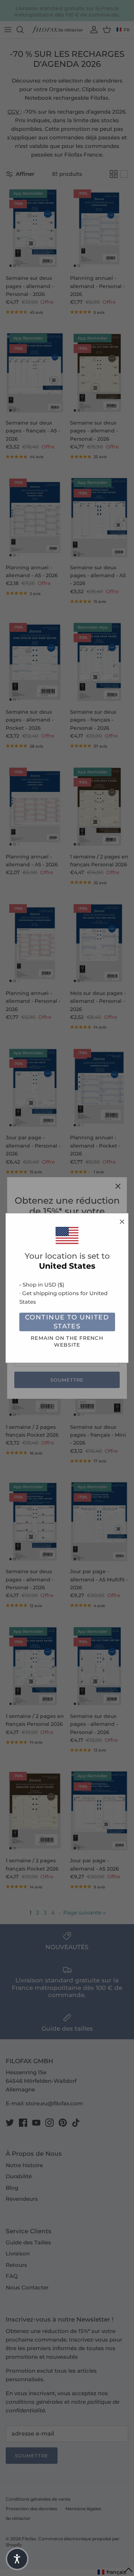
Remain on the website (67, 1341)
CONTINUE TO (67, 1322)
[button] (17, 2559)
